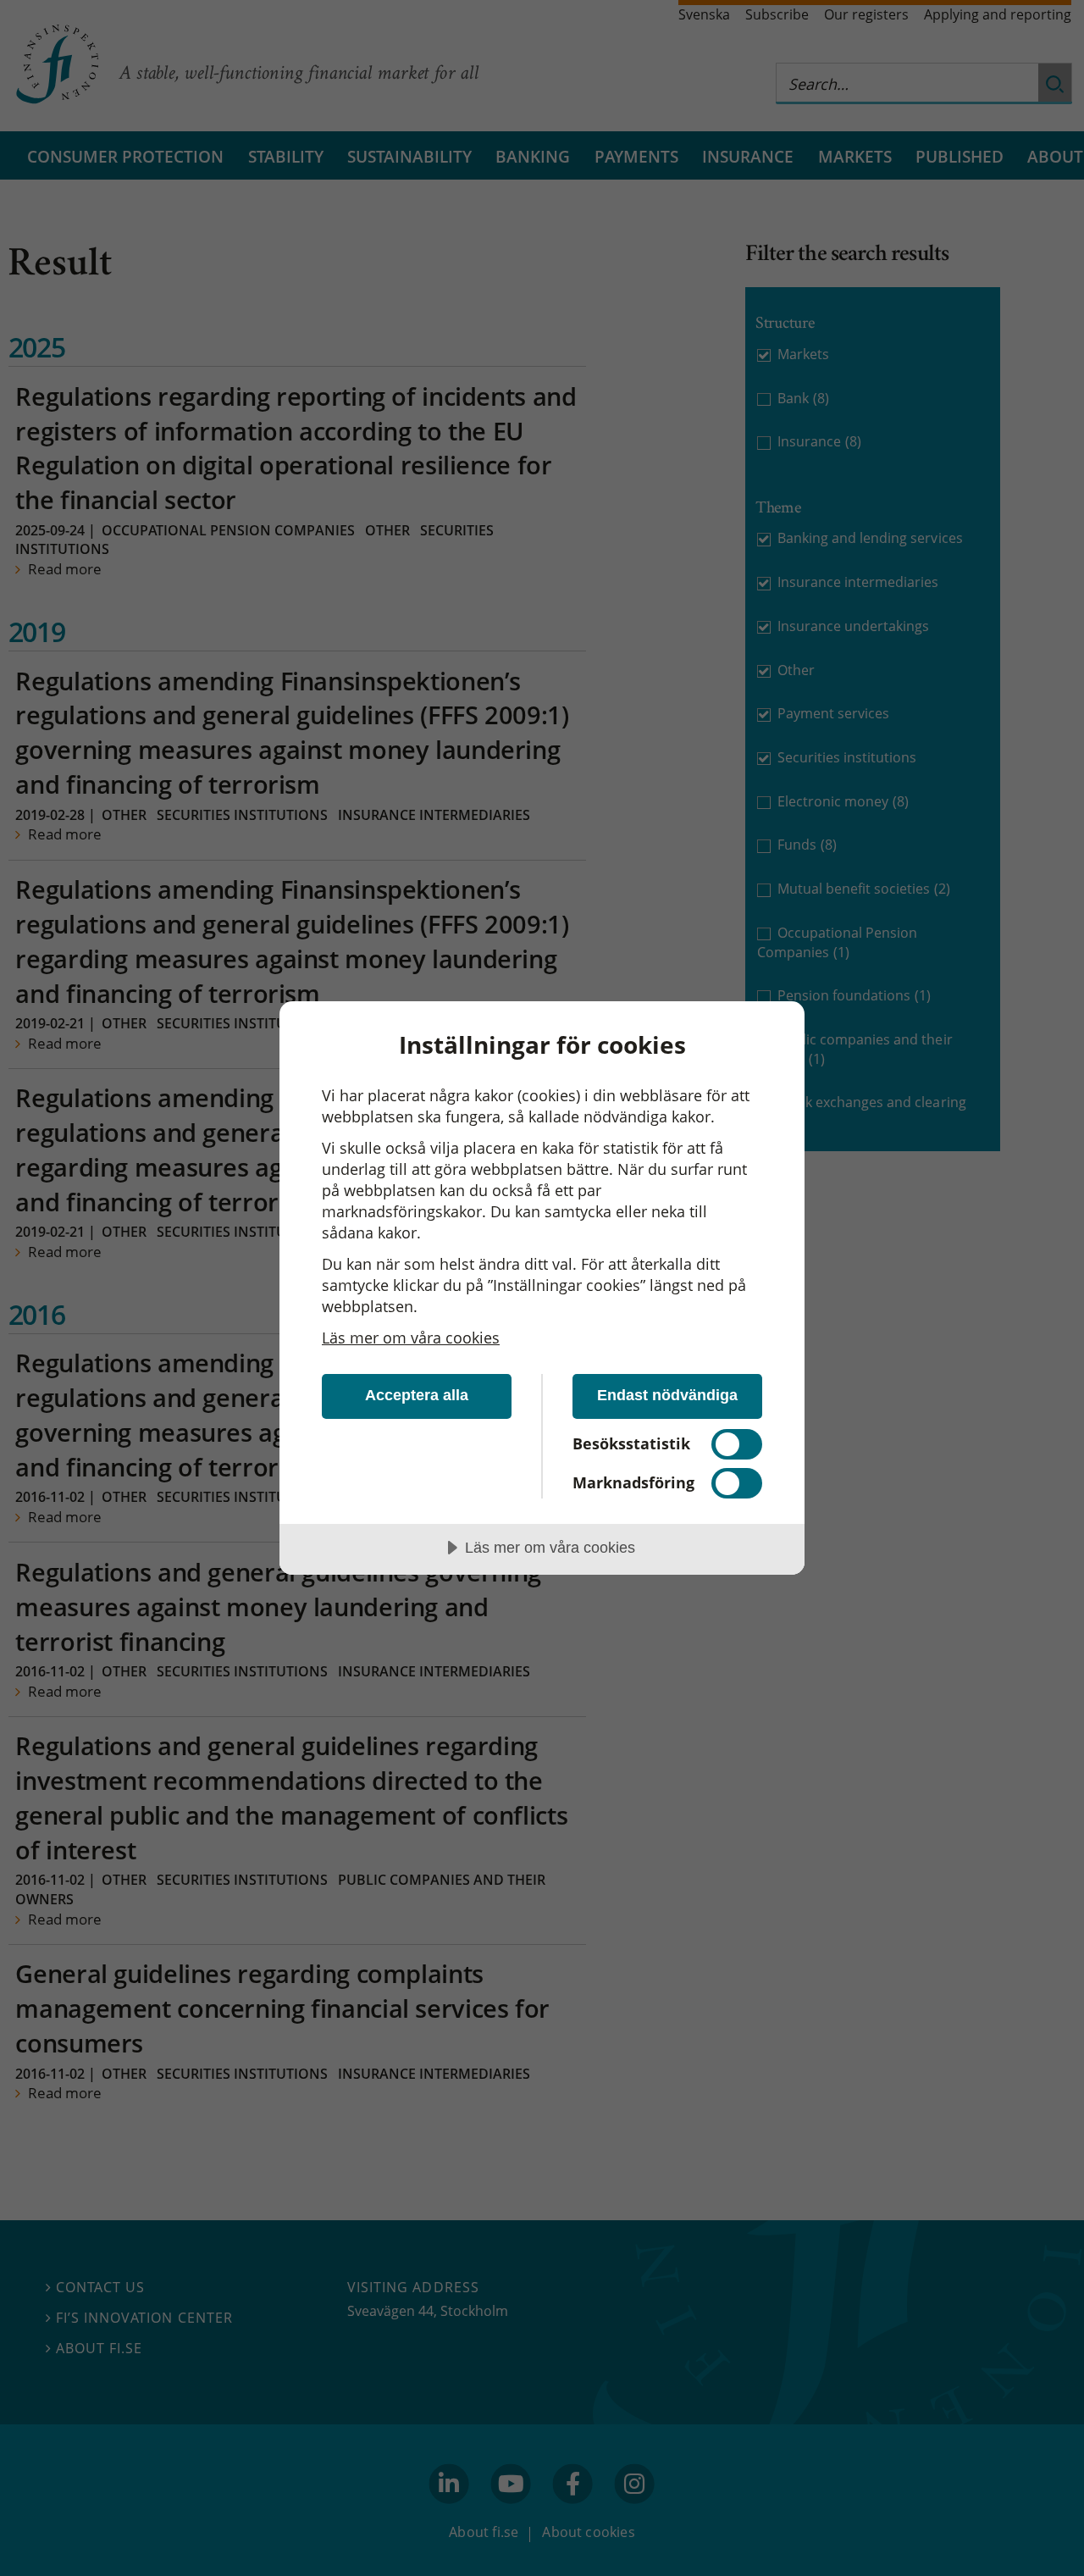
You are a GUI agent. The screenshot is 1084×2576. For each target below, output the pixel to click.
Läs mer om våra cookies (411, 1338)
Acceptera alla (417, 1395)
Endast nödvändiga (667, 1395)
